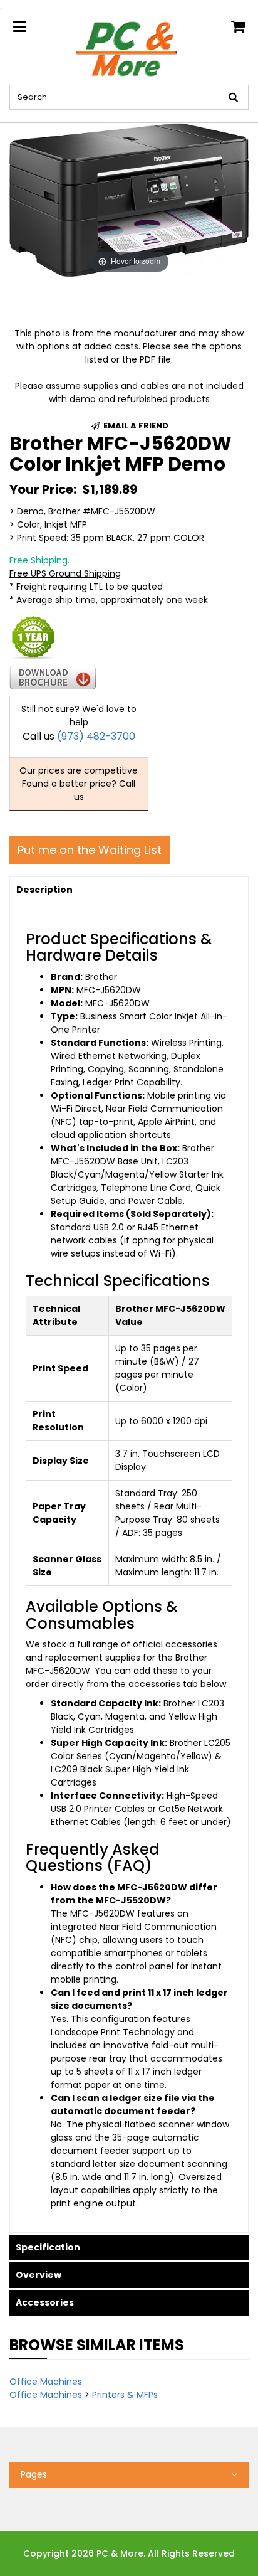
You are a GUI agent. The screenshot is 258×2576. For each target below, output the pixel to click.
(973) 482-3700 (96, 736)
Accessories (45, 2302)
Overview (39, 2275)
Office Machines (46, 2382)
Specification (48, 2247)
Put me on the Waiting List (90, 850)
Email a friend (135, 426)
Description (44, 890)
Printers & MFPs (125, 2395)
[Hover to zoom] (129, 199)
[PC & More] (129, 48)
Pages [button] (34, 2474)
